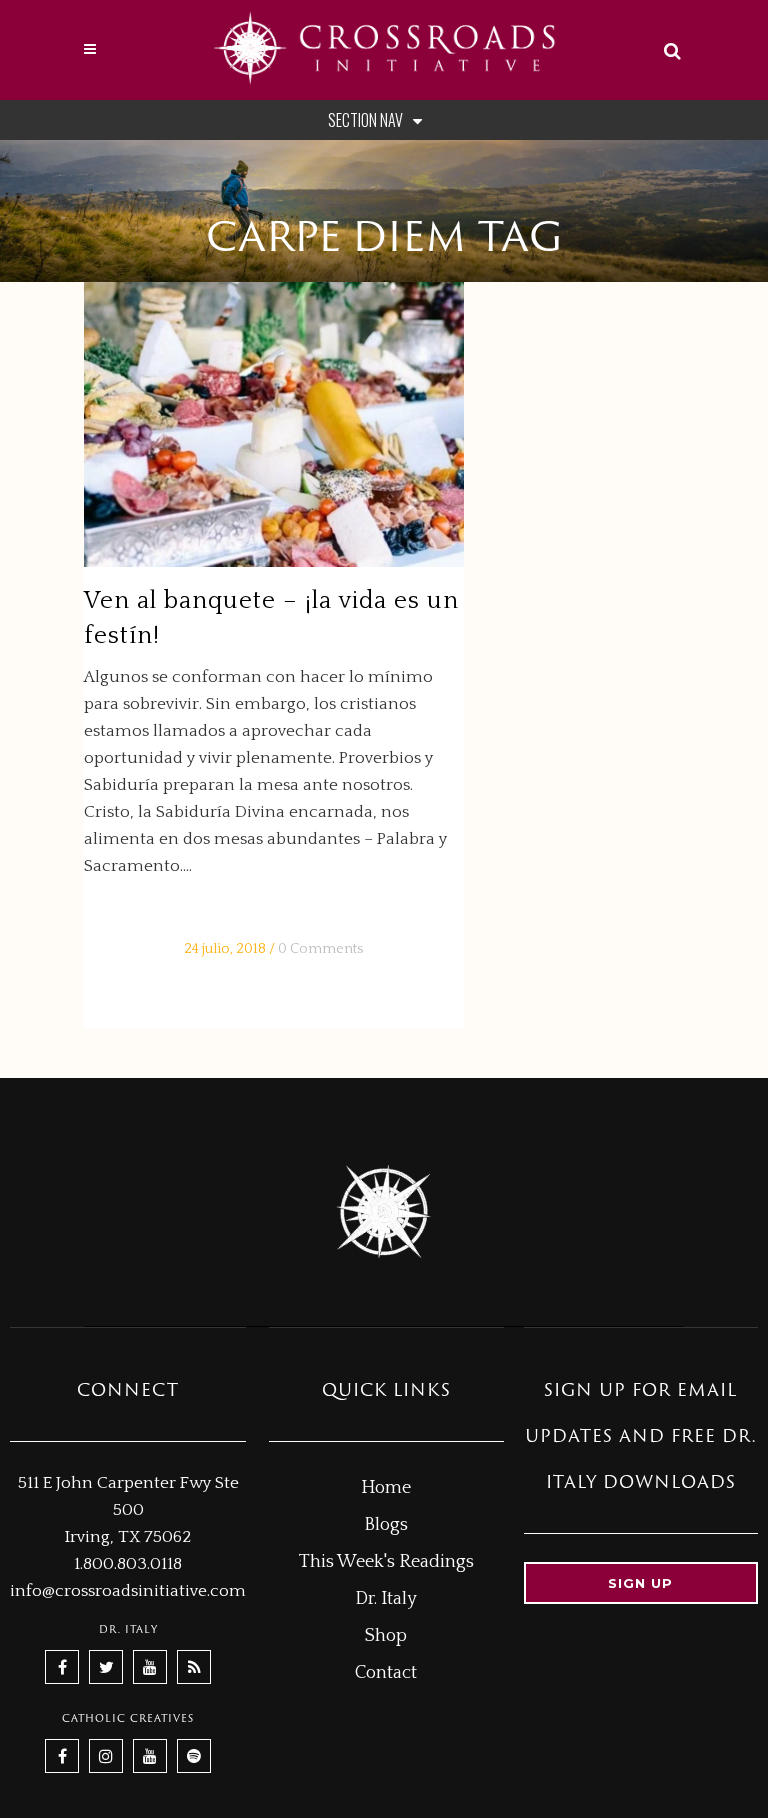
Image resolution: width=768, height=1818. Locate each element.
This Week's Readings (386, 1562)
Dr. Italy (386, 1599)
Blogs (386, 1525)
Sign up (640, 1583)
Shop (386, 1636)
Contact (386, 1673)
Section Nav (365, 120)
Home (386, 1488)
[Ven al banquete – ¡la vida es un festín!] (274, 424)
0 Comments (320, 949)
